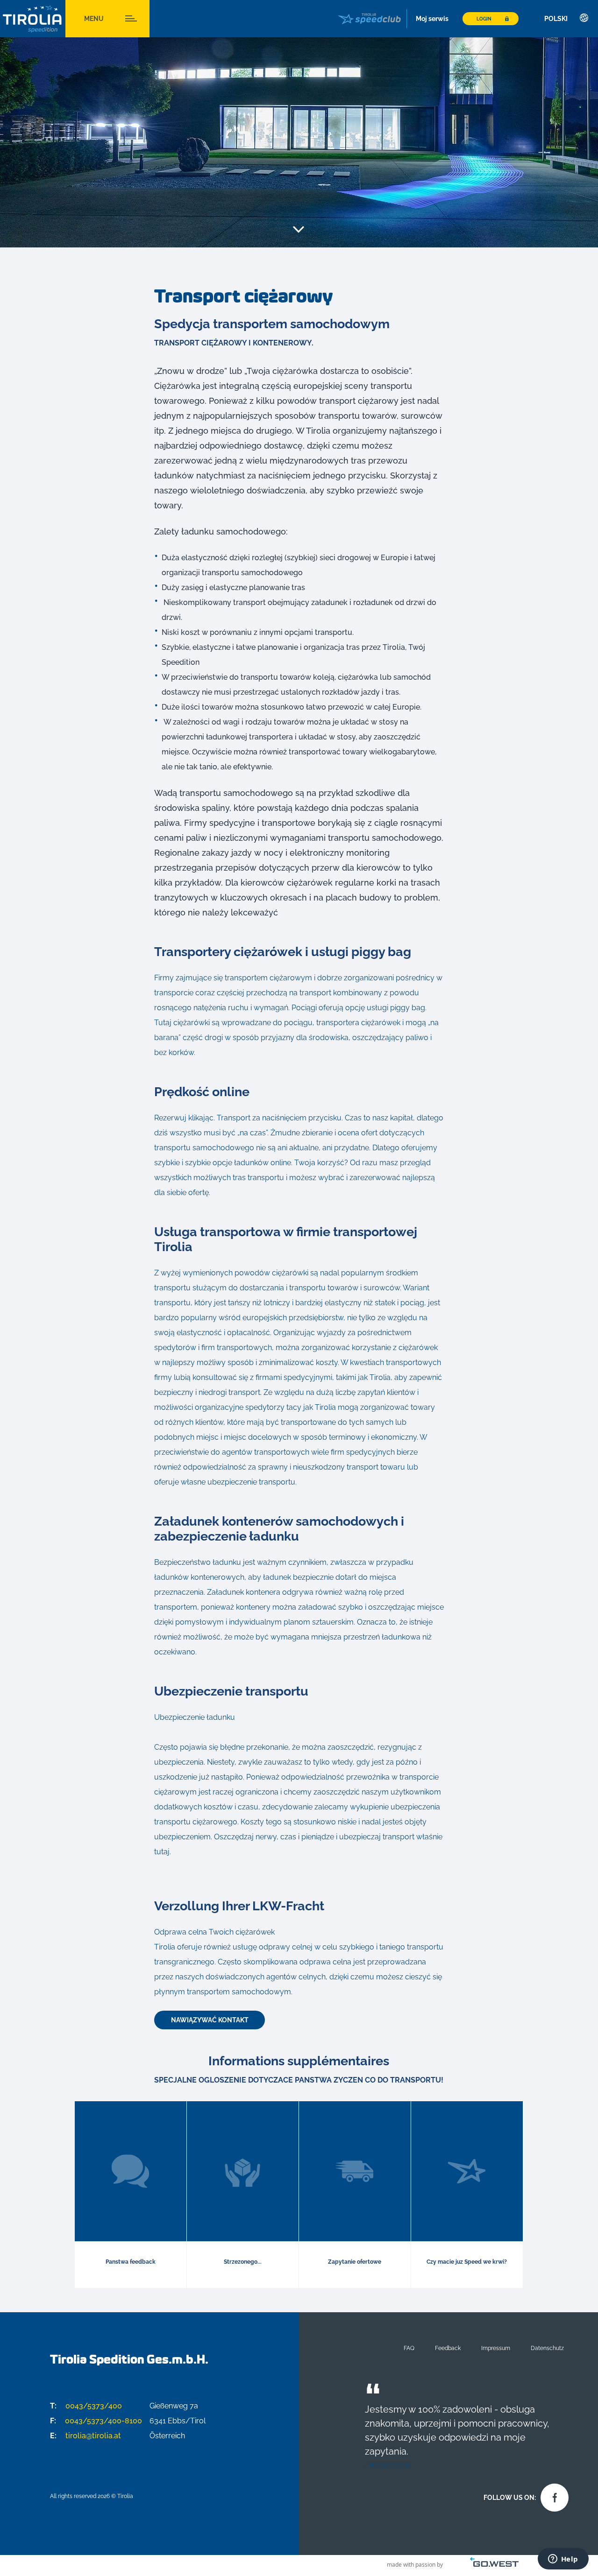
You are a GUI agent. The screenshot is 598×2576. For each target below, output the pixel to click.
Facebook (552, 2495)
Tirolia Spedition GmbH (33, 19)
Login (484, 19)
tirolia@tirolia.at (85, 2436)
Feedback (448, 2348)
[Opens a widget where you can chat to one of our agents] (563, 2560)
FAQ (409, 2348)
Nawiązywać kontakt (210, 2020)
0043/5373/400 (86, 2406)
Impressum (496, 2348)
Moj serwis (432, 19)
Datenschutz (547, 2348)
